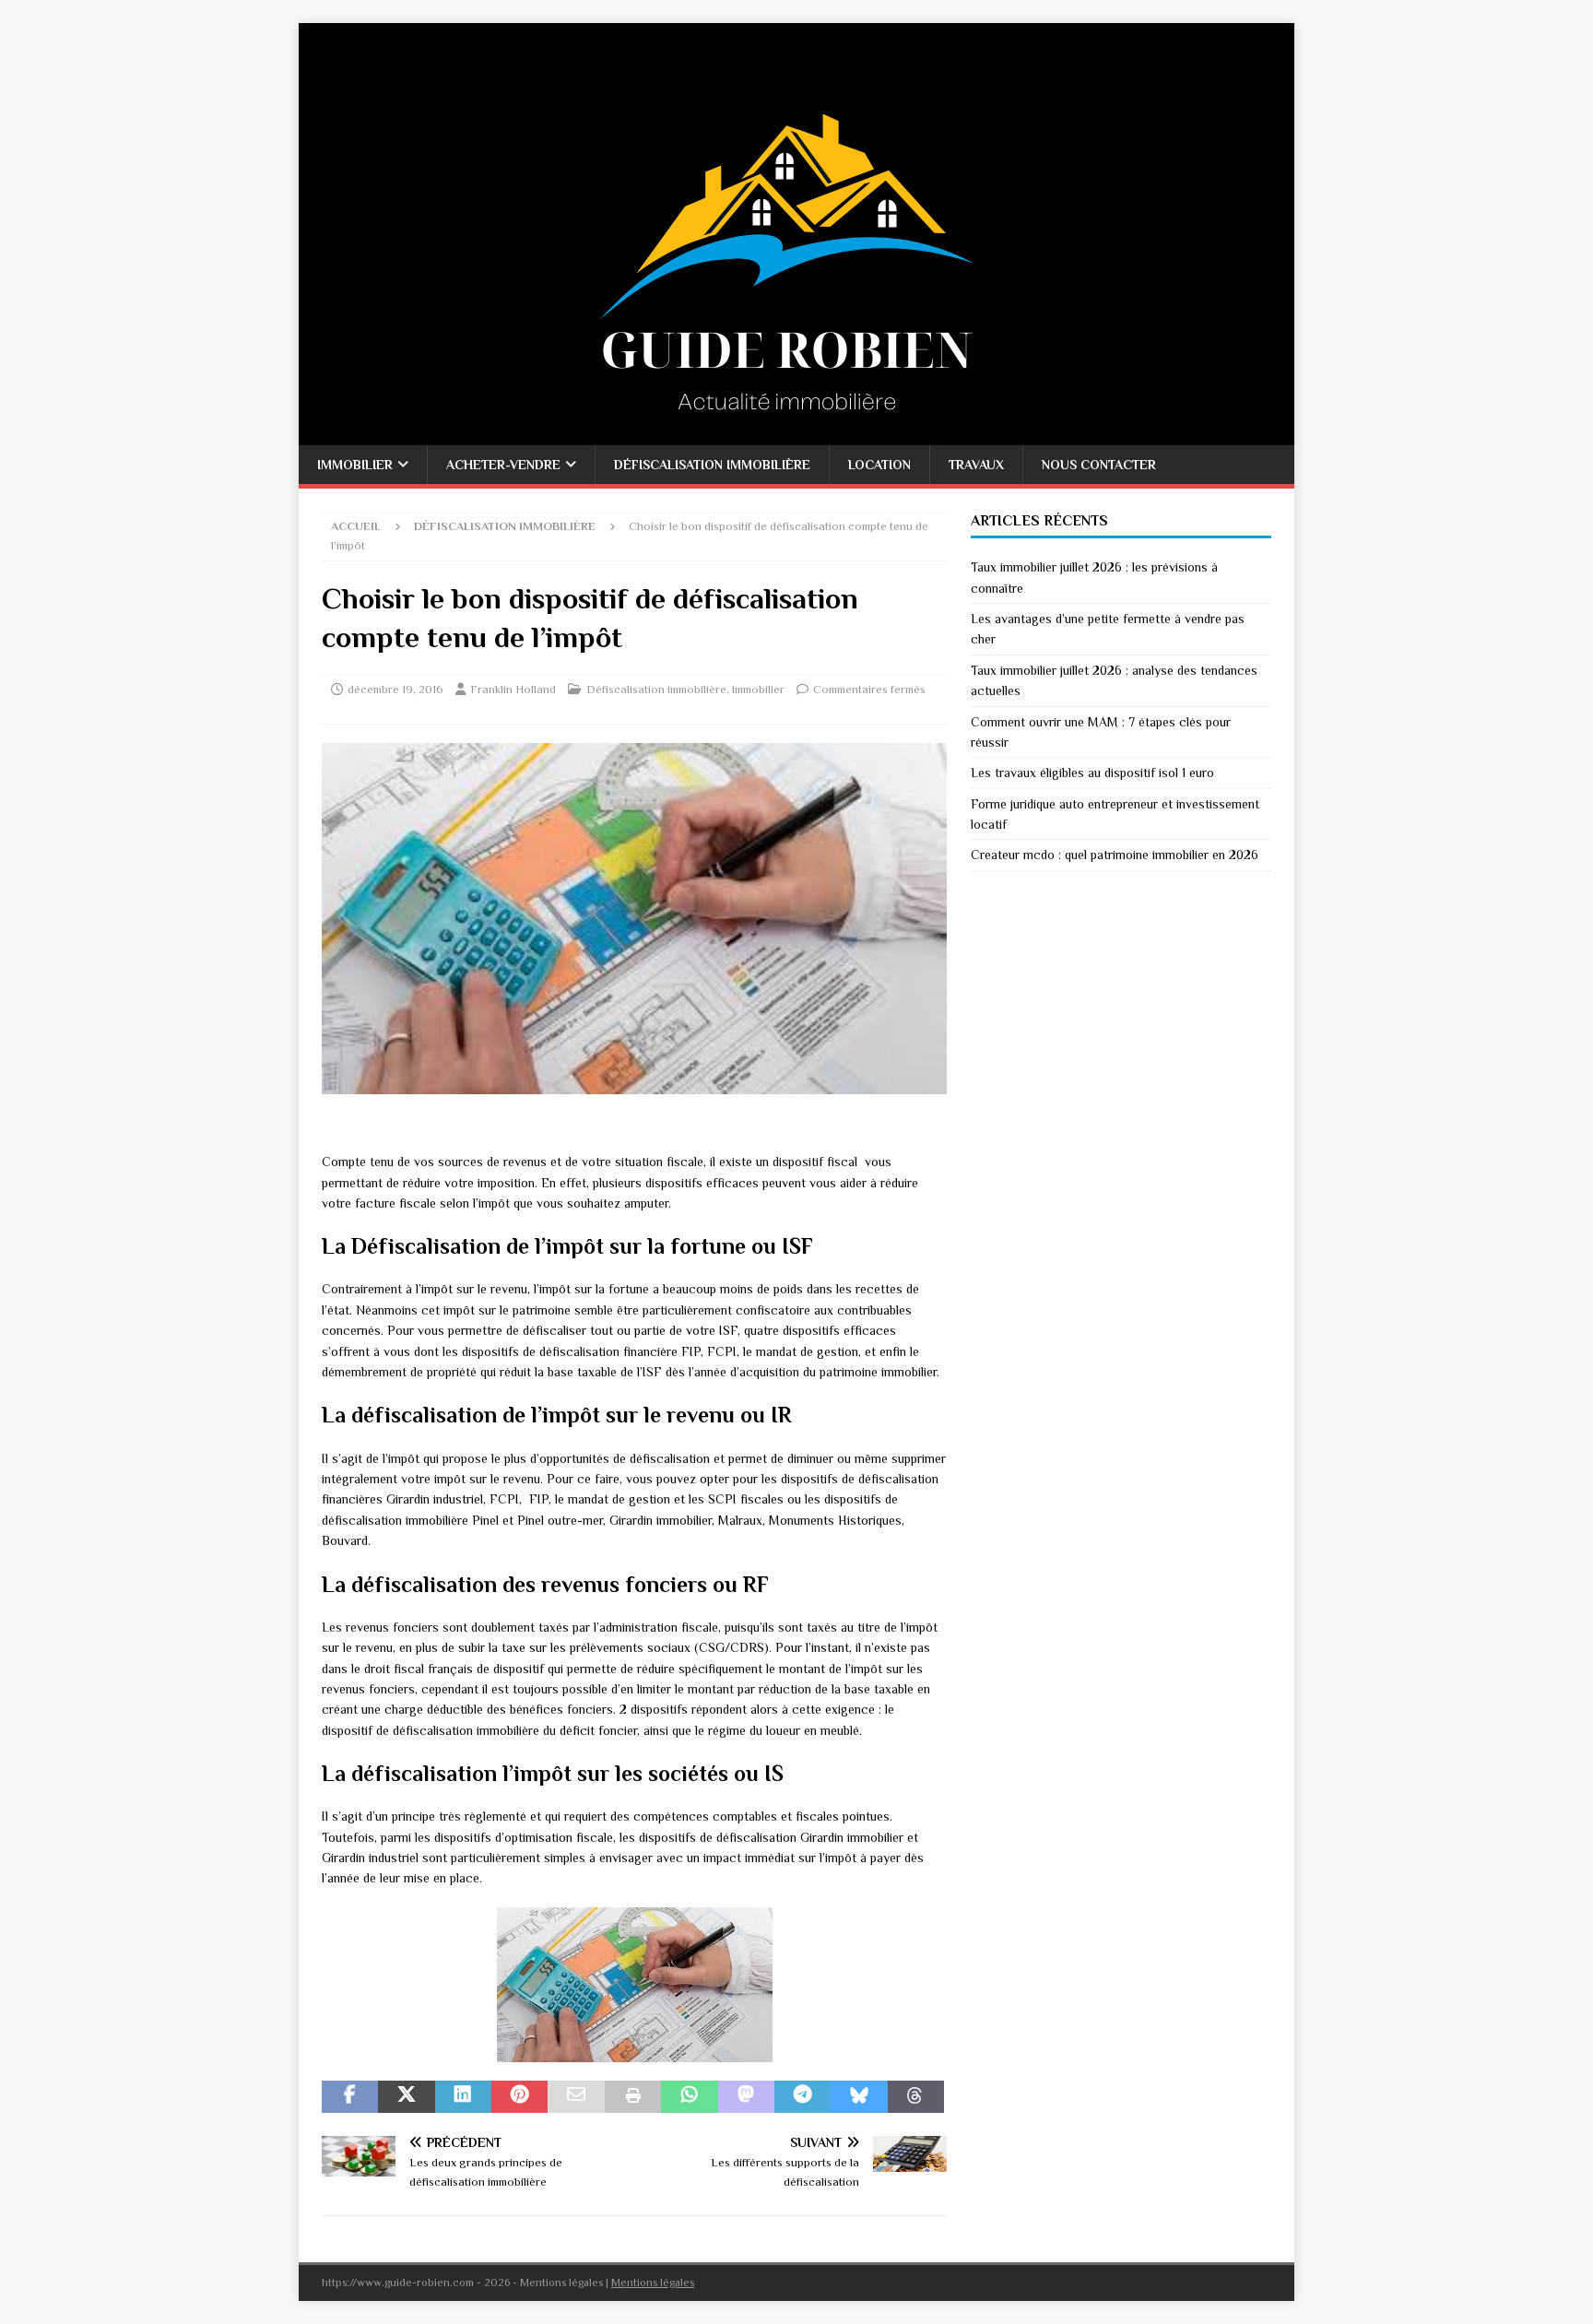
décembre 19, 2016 (395, 689)
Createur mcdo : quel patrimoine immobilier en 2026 (1115, 855)
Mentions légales (653, 2283)
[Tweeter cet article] (406, 2097)
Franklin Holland (513, 689)
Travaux (976, 465)
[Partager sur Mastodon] (746, 2097)
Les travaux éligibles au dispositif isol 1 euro (1092, 773)
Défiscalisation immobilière (712, 465)
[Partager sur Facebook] (350, 2097)
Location (879, 465)
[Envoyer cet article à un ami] (576, 2097)
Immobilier (355, 465)
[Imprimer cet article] (633, 2097)
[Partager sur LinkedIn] (463, 2097)
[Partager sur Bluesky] (859, 2097)
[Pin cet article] (519, 2097)
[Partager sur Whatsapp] (689, 2097)
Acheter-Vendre (503, 465)
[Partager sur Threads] (916, 2097)
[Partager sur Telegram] (802, 2097)
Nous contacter (1099, 465)
